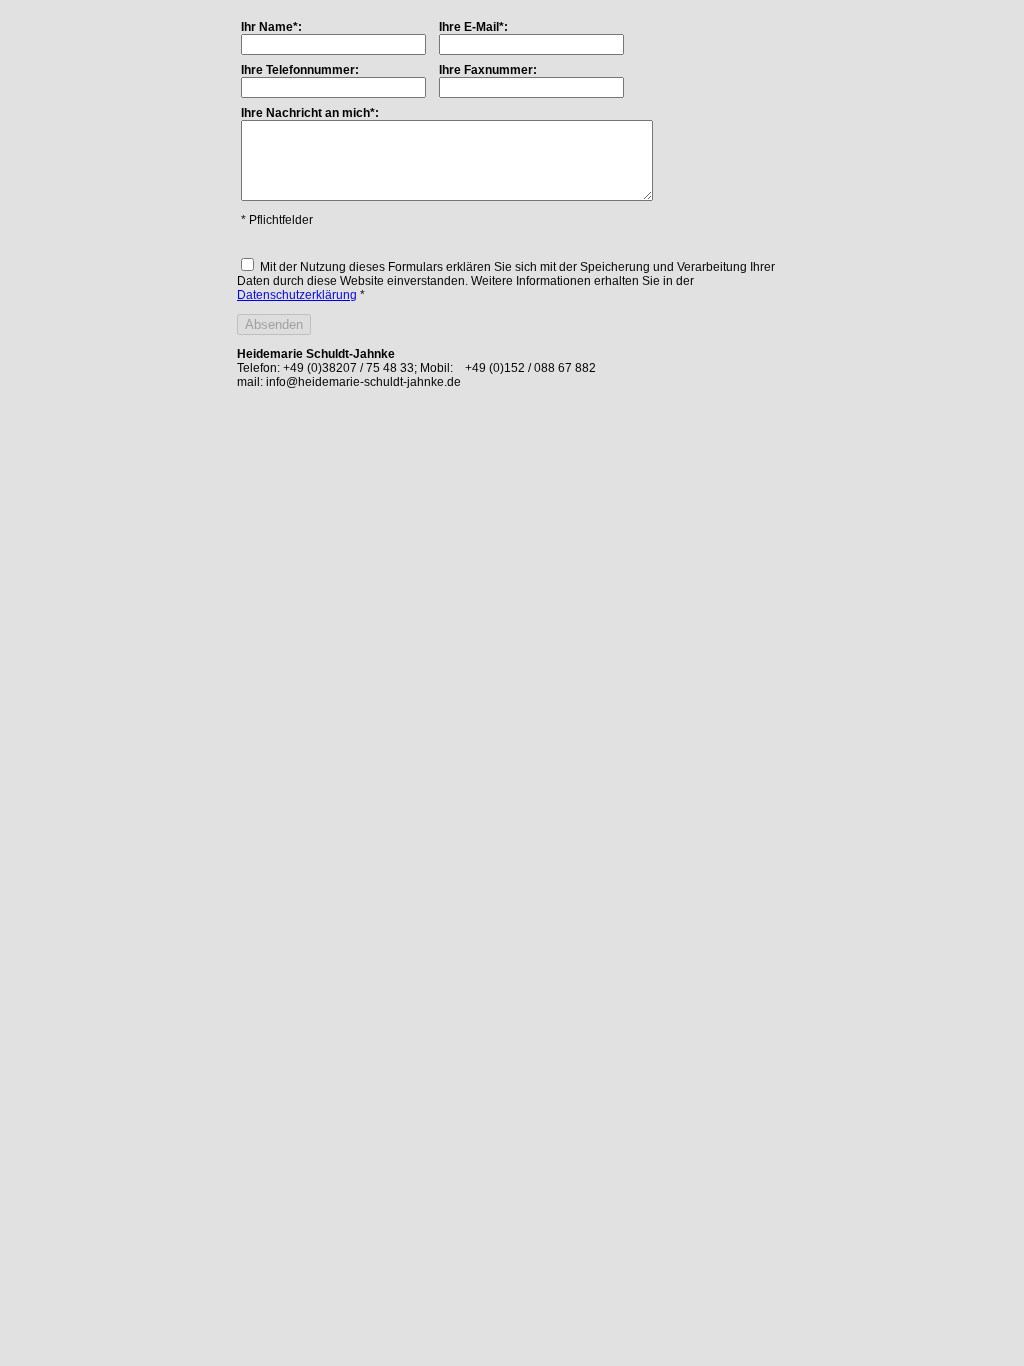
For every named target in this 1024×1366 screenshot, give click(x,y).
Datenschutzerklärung (297, 295)
